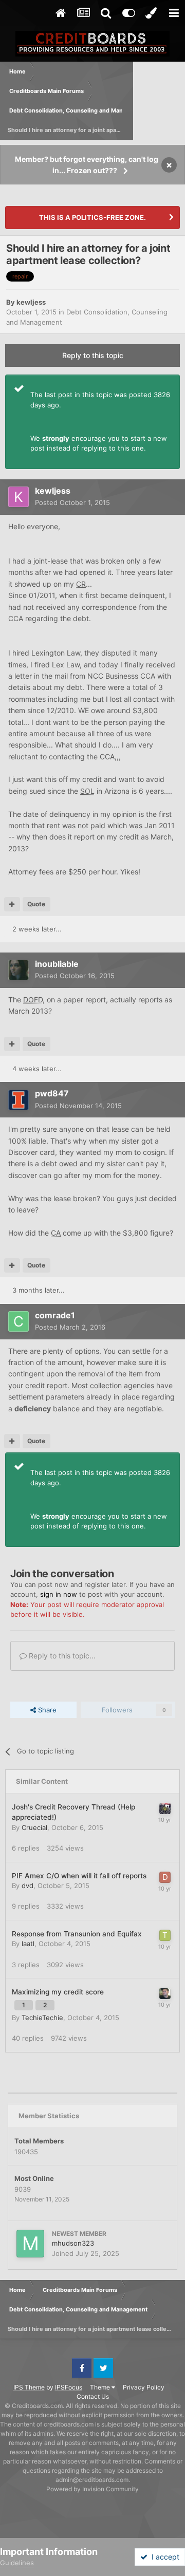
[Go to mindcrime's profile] (165, 1808)
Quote (36, 904)
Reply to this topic (93, 355)
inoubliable (57, 964)
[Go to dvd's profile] (165, 1877)
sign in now (59, 1594)
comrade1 (55, 1315)
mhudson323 (73, 2243)
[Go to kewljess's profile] (18, 497)
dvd (27, 1886)
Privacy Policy (144, 2387)
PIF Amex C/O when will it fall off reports (79, 1876)
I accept (163, 2557)
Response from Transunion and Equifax (77, 1934)
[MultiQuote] (12, 904)
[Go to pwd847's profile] (18, 1100)
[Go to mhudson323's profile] (30, 2244)
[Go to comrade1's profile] (18, 1321)
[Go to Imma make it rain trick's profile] (165, 1993)
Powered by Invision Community (92, 2489)
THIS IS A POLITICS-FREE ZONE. (92, 217)
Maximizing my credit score (58, 1992)
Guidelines (17, 2563)
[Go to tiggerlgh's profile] (165, 1935)
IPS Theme (29, 2387)
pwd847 (52, 1093)
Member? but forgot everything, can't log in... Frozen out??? (87, 165)
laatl (28, 1944)
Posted (72, 502)
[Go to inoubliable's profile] (18, 970)
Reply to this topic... (61, 1656)
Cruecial (34, 1827)
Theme (101, 2387)
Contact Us (93, 2396)
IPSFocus (69, 2387)
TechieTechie (42, 2018)
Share (46, 1710)
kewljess (31, 302)
